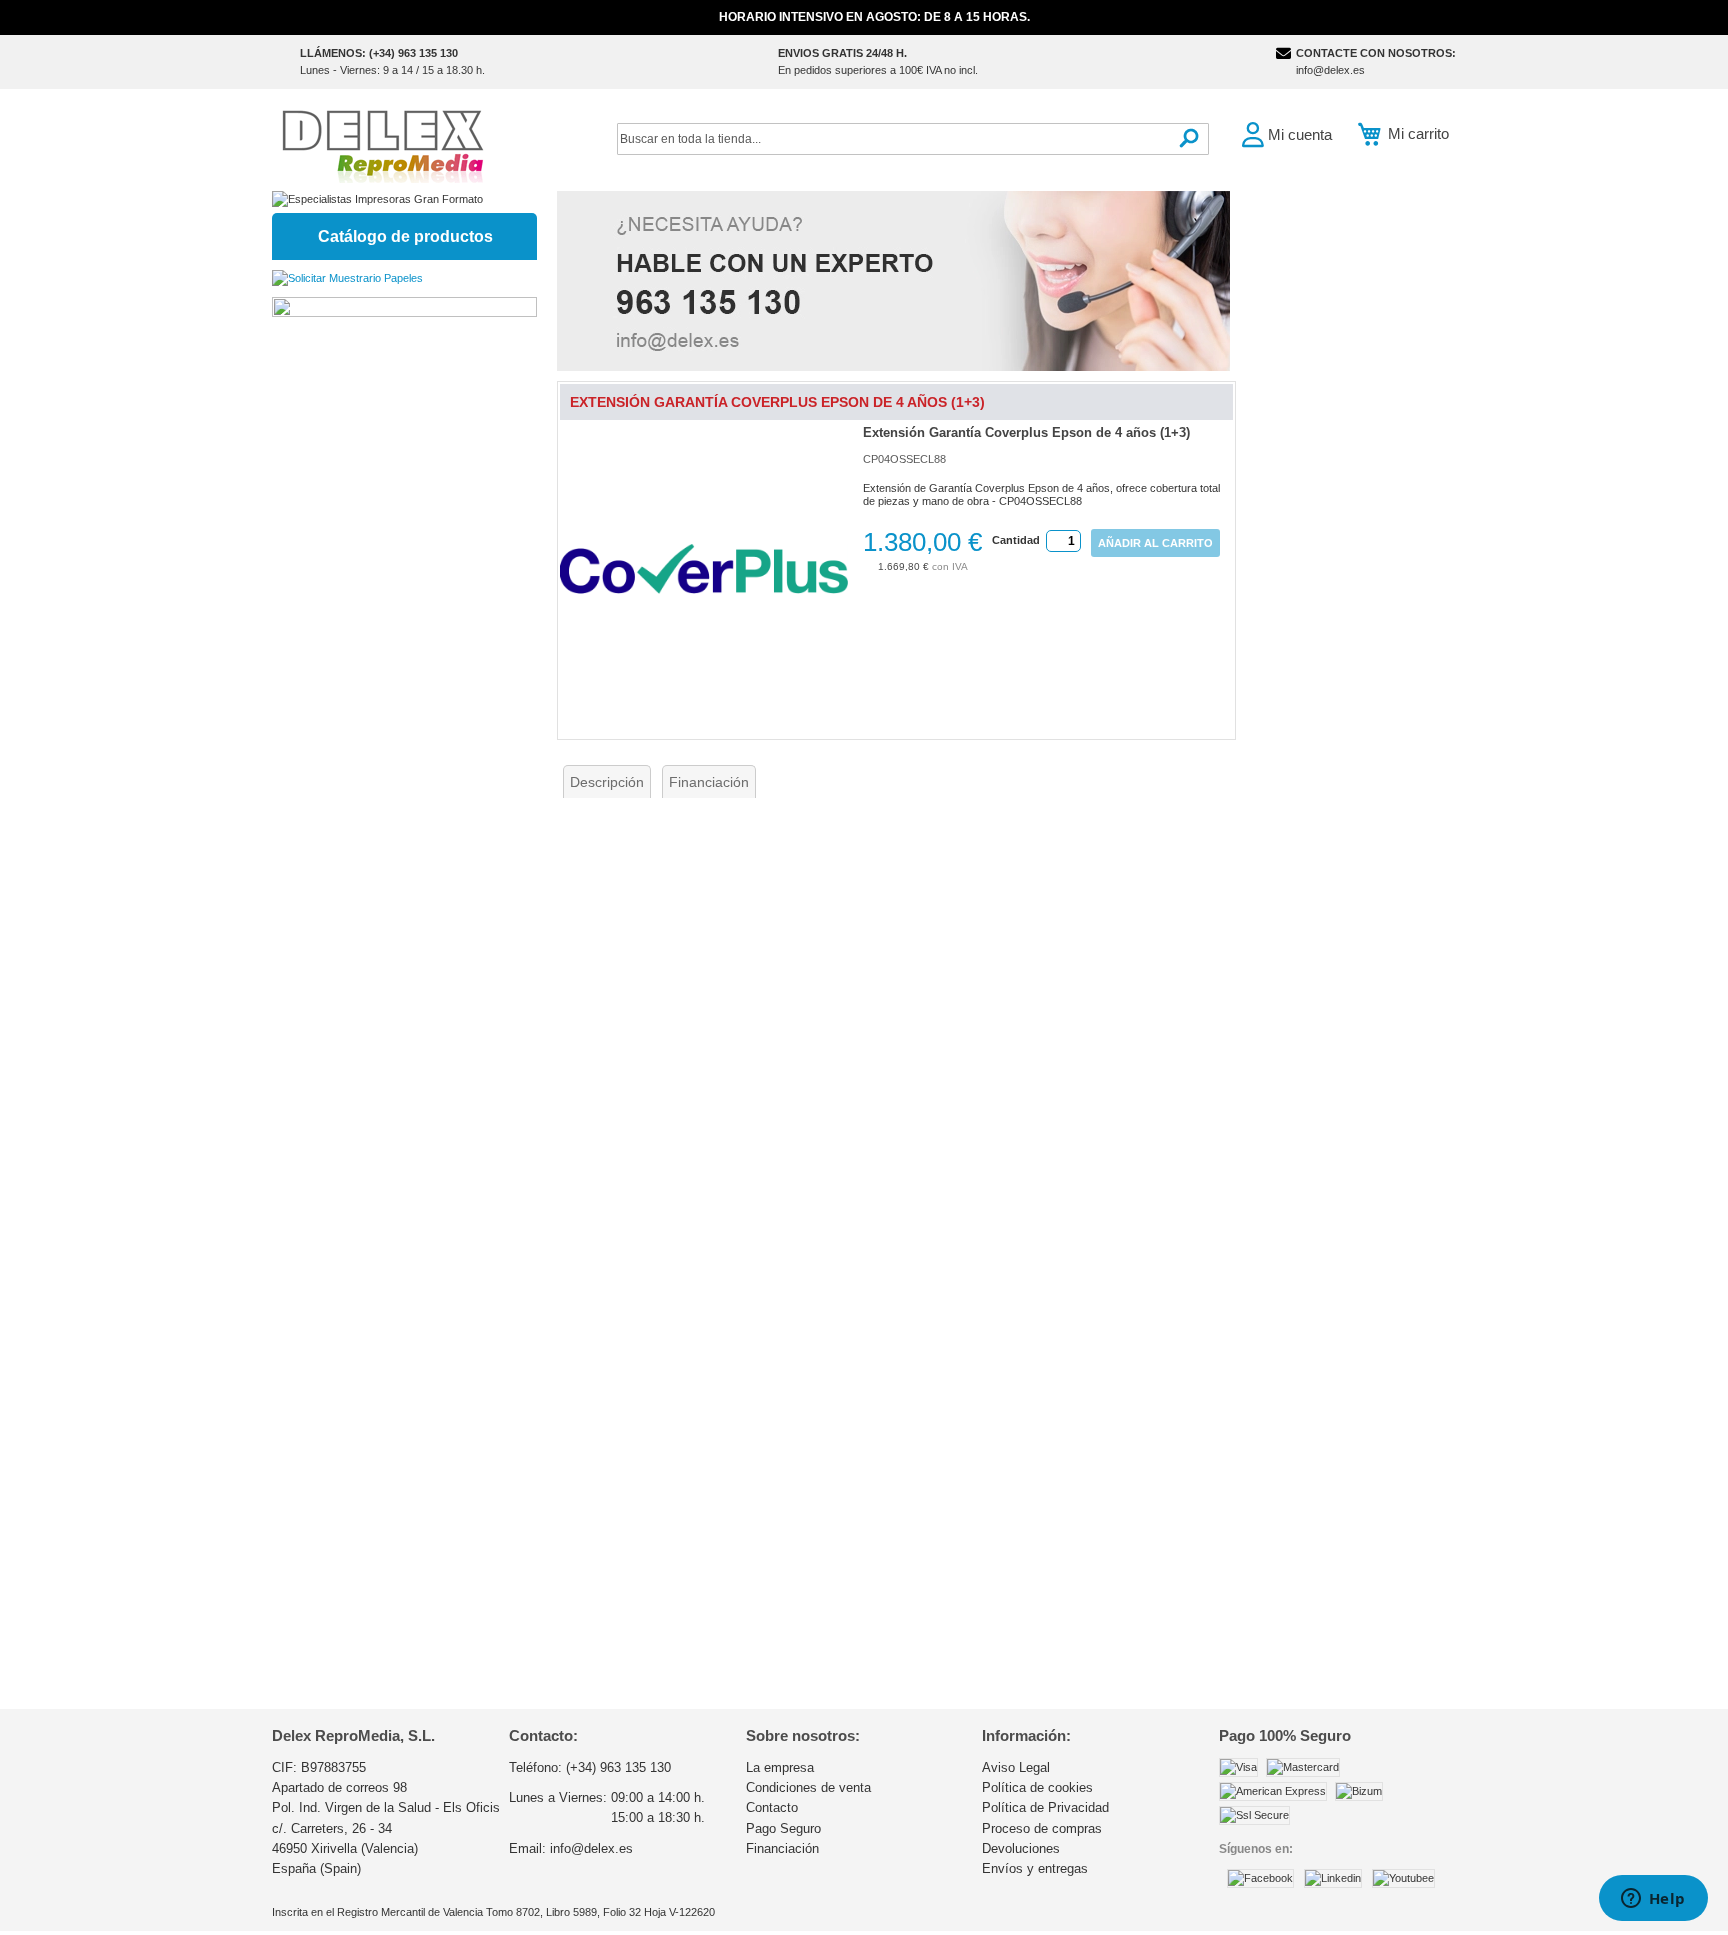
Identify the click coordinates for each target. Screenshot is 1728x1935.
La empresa (780, 1767)
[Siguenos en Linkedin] (1333, 1878)
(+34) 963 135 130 (618, 1767)
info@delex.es (1330, 70)
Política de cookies (1037, 1787)
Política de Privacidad (1045, 1807)
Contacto (772, 1807)
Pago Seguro (783, 1828)
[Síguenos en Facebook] (1260, 1878)
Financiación (709, 782)
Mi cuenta (1300, 134)
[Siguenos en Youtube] (1403, 1878)
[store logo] (382, 144)
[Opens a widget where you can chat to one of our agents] (1653, 1900)
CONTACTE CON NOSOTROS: (1376, 53)
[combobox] (913, 139)
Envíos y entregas (1035, 1868)
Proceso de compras (1042, 1828)
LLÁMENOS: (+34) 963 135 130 (379, 53)
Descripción (607, 782)
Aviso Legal (1016, 1767)
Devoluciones (1021, 1848)
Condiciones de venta (808, 1787)
